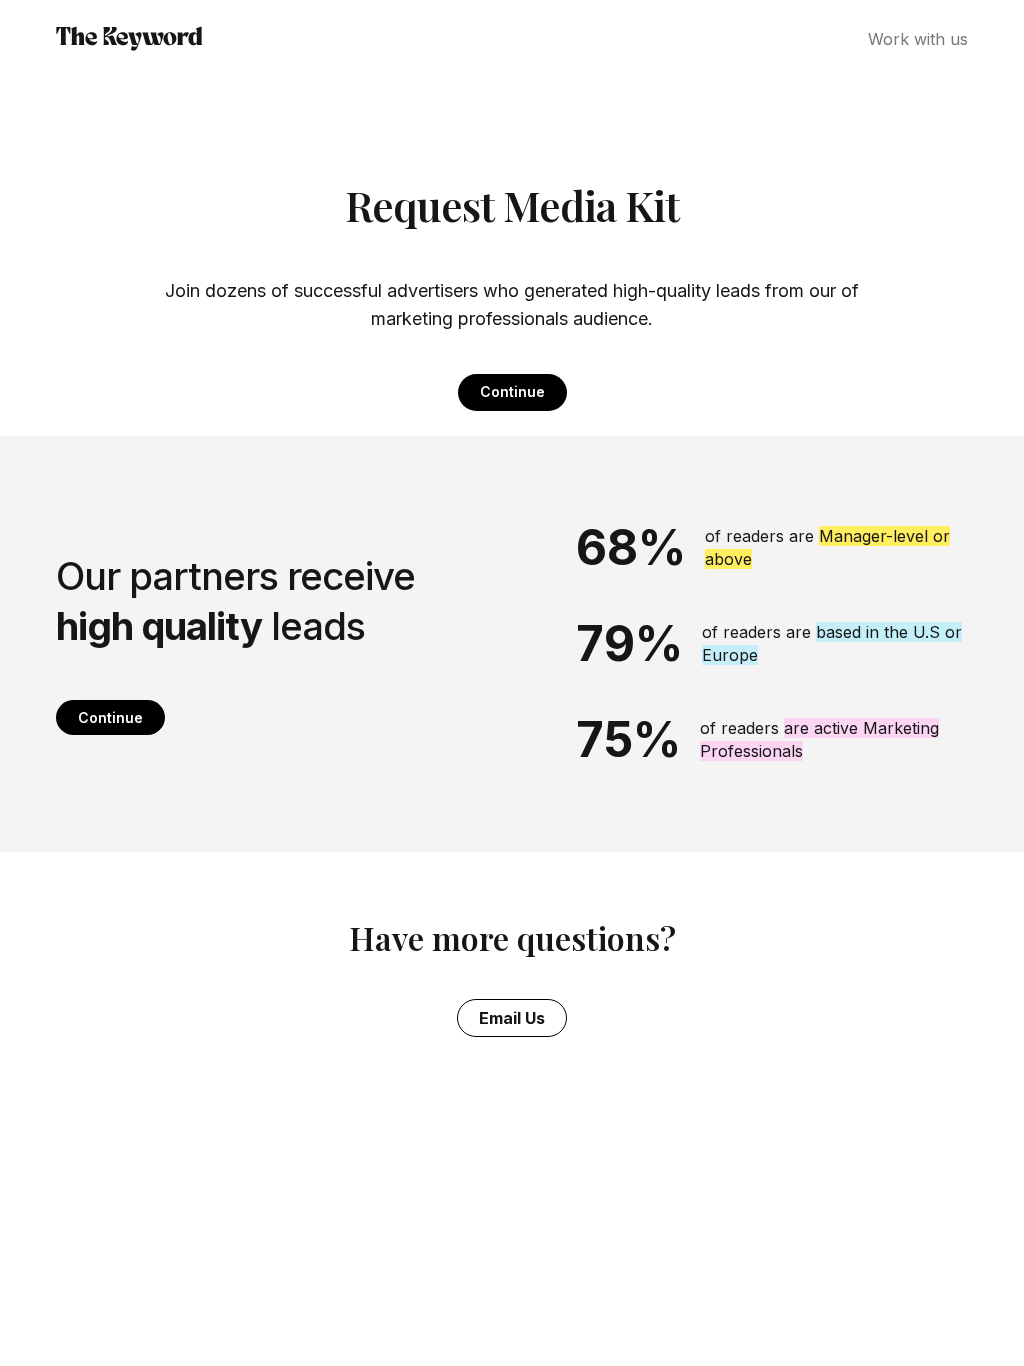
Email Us (512, 1018)
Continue (512, 391)
